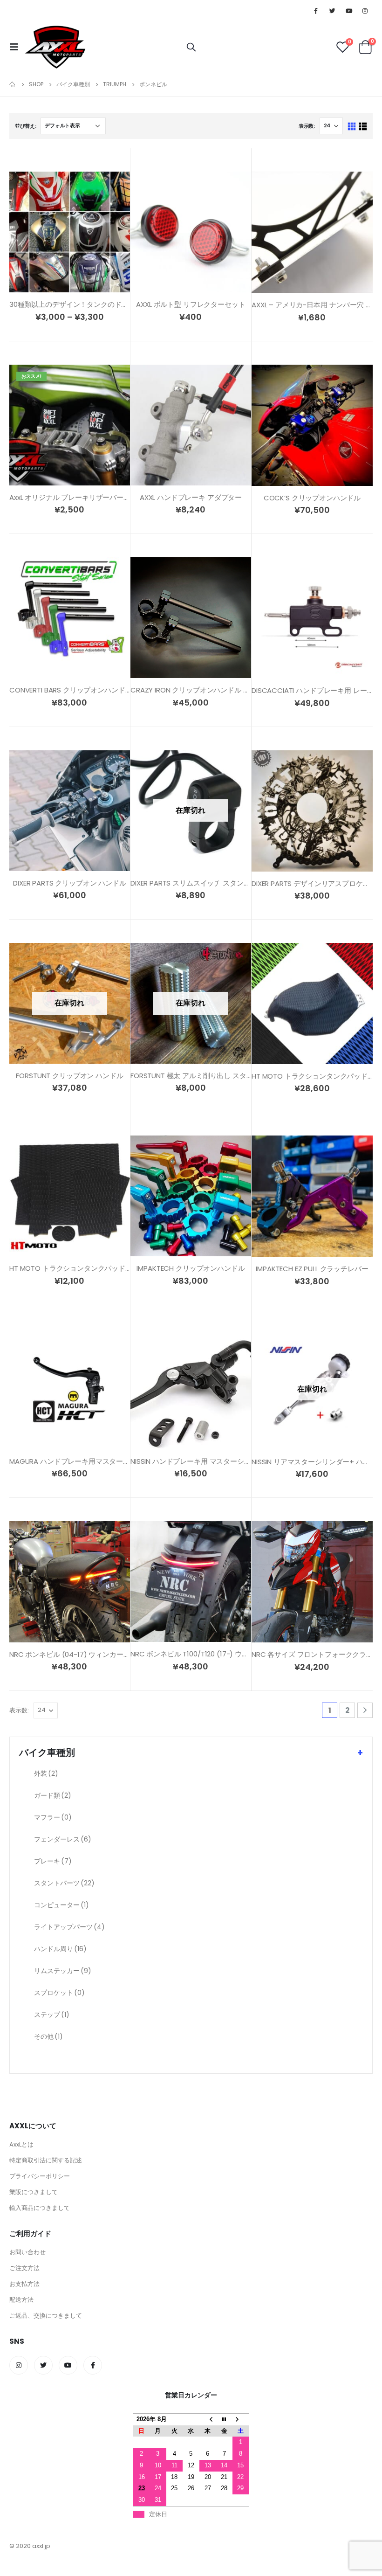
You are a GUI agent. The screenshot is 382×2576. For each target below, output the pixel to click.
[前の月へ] (208, 2419)
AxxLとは (21, 2144)
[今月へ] (224, 2419)
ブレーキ (53, 1861)
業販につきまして (34, 2192)
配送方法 (21, 2300)
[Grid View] (352, 127)
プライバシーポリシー (40, 2176)
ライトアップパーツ (69, 1927)
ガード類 (53, 1795)
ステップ (52, 2015)
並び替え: (26, 126)
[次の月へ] (241, 2419)
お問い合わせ (27, 2252)
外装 (46, 1773)
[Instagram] (365, 11)
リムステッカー (63, 1971)
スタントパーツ (64, 1883)
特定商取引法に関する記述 (46, 2160)
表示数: (307, 126)
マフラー (53, 1817)
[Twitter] (332, 11)
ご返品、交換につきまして (46, 2316)
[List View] (363, 127)
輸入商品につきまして (40, 2208)
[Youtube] (349, 11)
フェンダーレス (63, 1839)
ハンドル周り (60, 1949)
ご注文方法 (24, 2268)
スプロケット (59, 1993)
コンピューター (61, 1905)
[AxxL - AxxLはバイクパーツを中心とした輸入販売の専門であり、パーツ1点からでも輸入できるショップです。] (55, 47)
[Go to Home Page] (13, 84)
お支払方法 (24, 2284)
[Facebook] (316, 11)
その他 (48, 2036)
